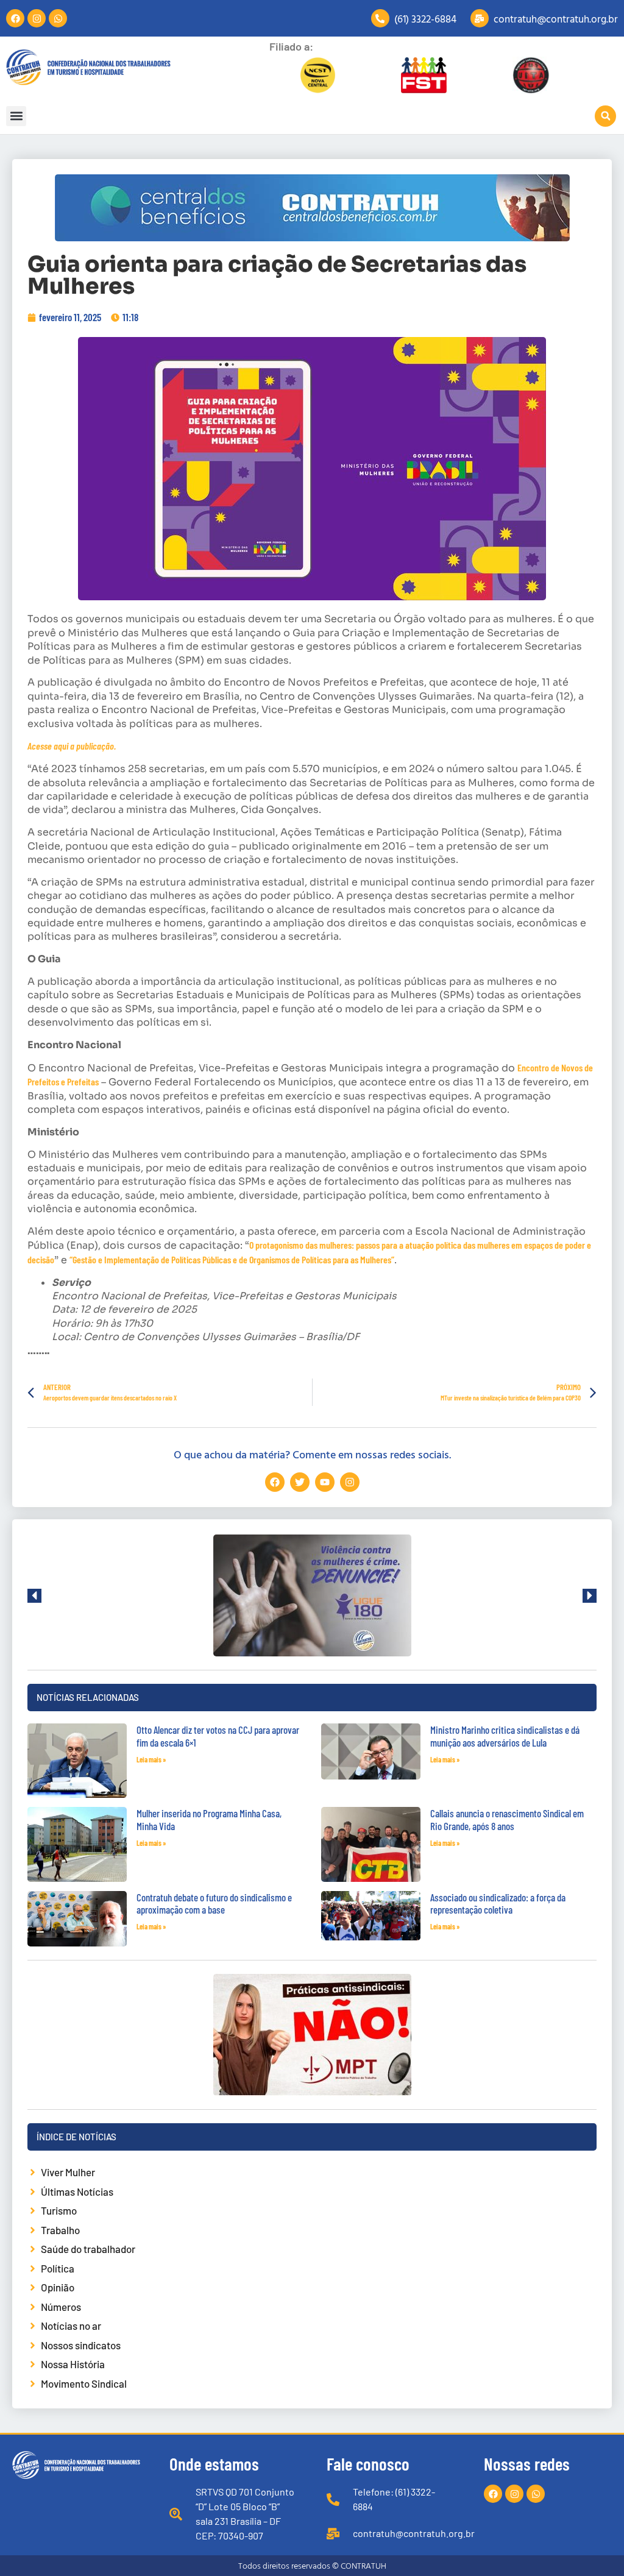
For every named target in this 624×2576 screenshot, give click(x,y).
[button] (16, 116)
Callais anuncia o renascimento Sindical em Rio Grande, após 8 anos (507, 1819)
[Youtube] (325, 1482)
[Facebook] (15, 18)
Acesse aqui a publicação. (72, 746)
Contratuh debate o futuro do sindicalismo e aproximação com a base (214, 1903)
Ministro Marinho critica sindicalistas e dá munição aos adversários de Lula (505, 1736)
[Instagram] (37, 18)
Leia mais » (151, 1759)
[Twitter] (300, 1482)
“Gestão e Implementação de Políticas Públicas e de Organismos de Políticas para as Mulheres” (232, 1259)
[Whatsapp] (58, 18)
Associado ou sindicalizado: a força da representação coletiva (498, 1903)
